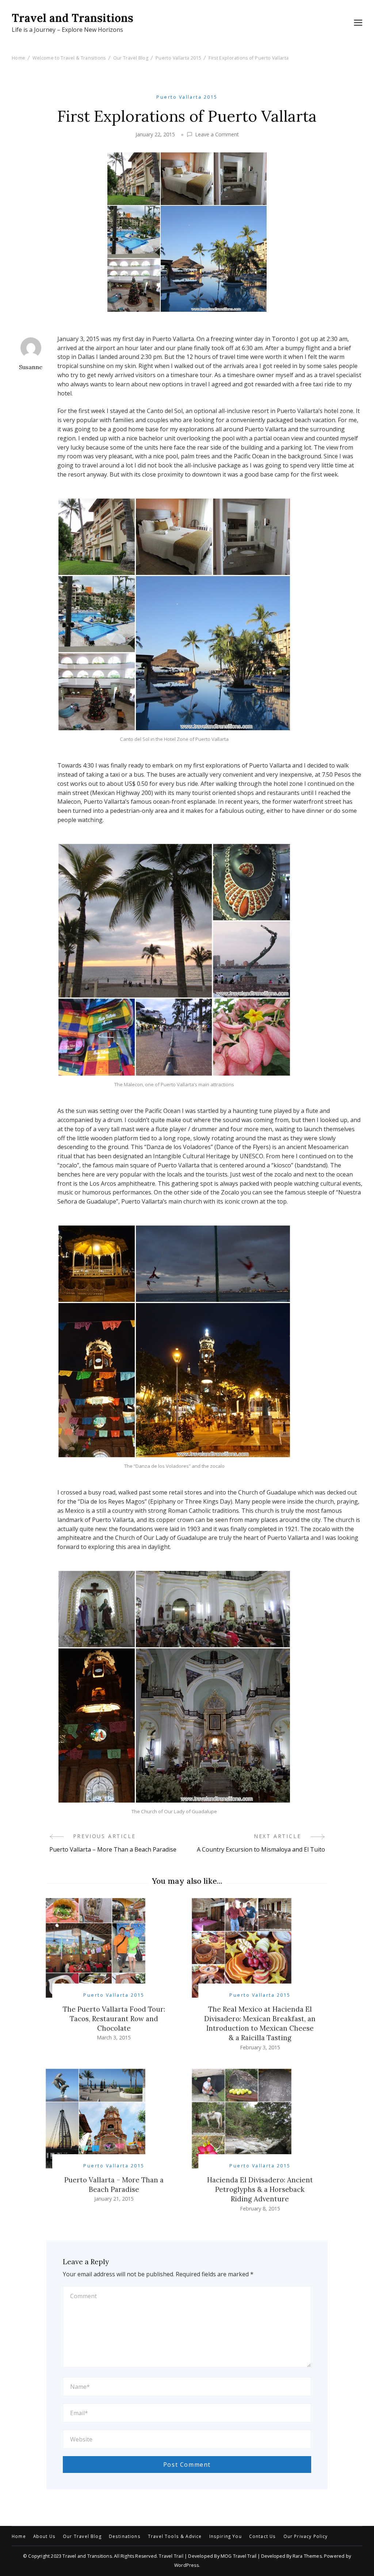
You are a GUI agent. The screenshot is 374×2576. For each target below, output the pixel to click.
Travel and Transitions (72, 18)
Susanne (31, 367)
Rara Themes (307, 2556)
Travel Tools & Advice (175, 2537)
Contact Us (263, 2537)
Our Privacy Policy (306, 2537)
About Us (44, 2537)
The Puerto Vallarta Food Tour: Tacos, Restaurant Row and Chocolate (114, 2019)
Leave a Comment (217, 135)
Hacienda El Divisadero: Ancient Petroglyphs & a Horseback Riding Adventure (260, 2189)
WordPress (186, 2565)
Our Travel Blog (82, 2537)
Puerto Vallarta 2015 (187, 97)
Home (19, 2537)
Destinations (125, 2537)
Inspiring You (226, 2537)
